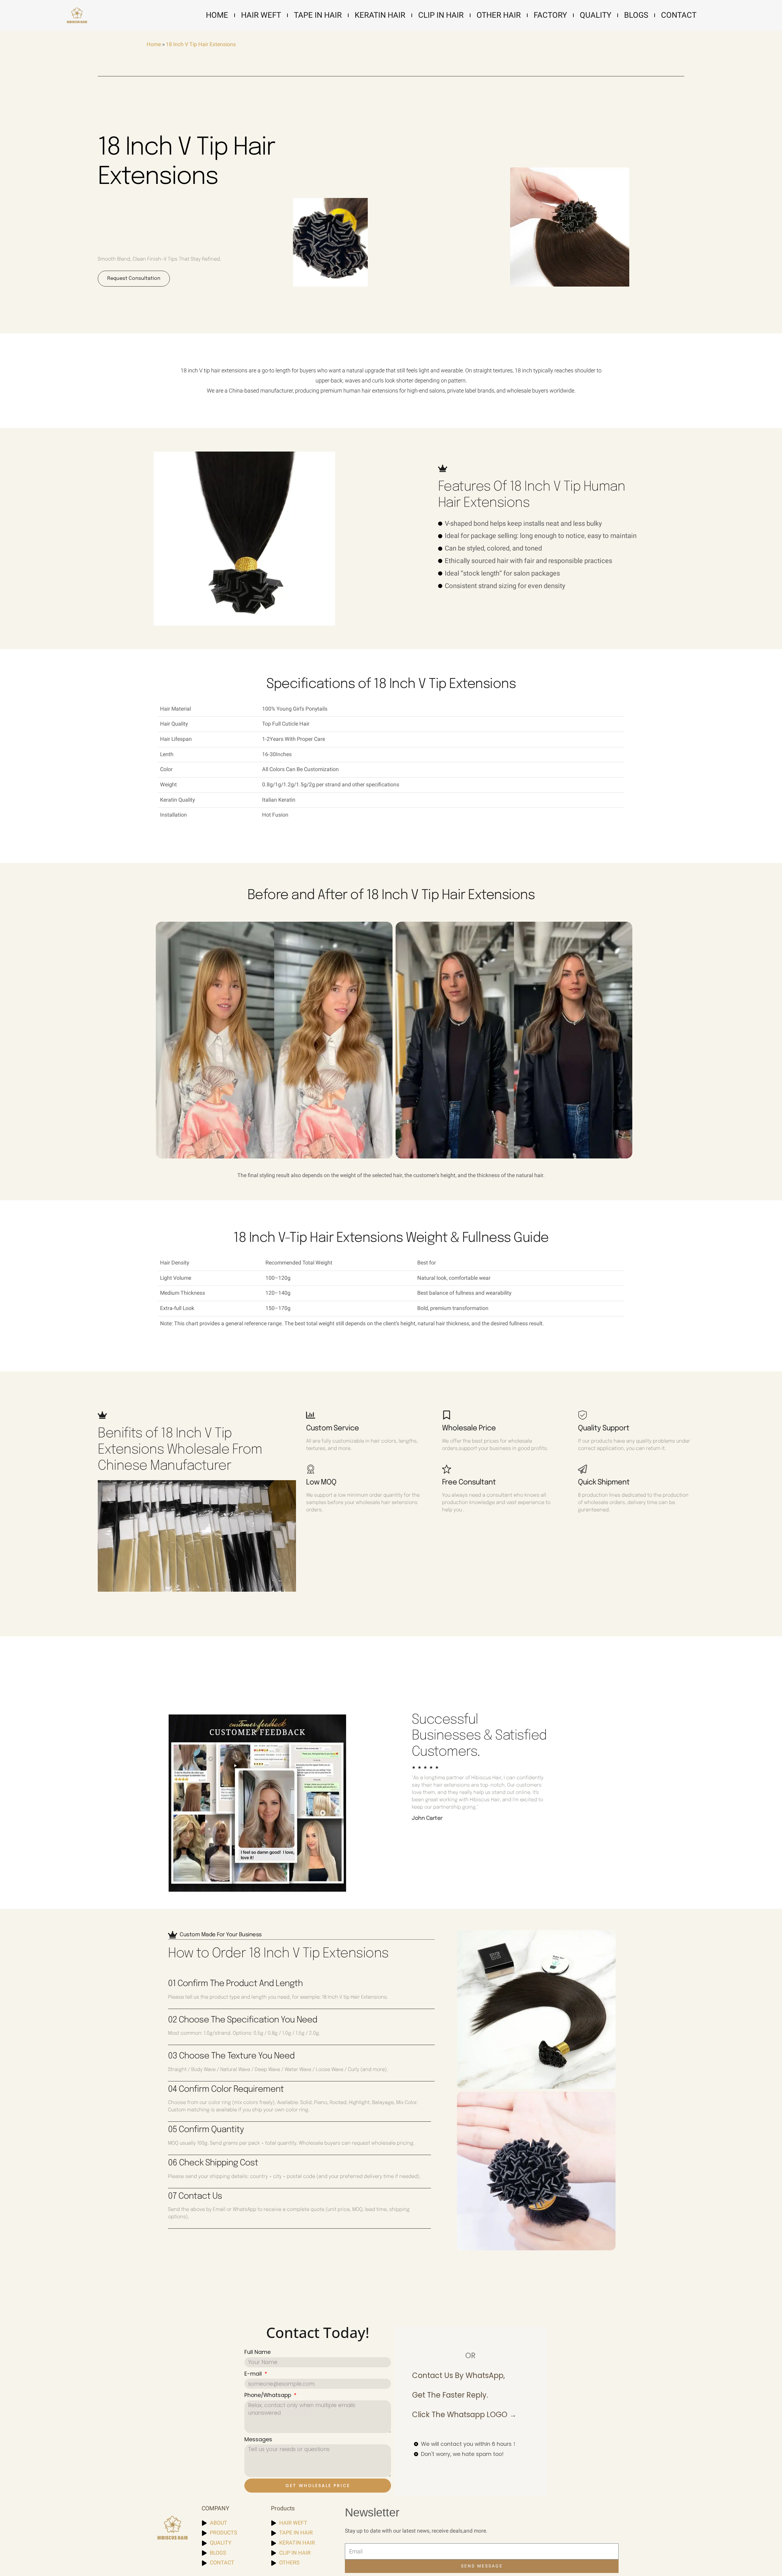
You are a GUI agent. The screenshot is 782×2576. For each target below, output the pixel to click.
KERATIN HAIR (380, 15)
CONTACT (679, 15)
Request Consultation (134, 278)
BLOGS (636, 15)
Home (154, 44)
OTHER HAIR (499, 15)
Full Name (258, 2352)
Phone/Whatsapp (269, 2395)
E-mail (254, 2374)
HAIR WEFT (261, 15)
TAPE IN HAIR (318, 15)
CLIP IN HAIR (441, 15)
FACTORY (550, 15)
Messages (258, 2439)
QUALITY (596, 15)
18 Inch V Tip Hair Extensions (201, 44)
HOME (217, 15)
